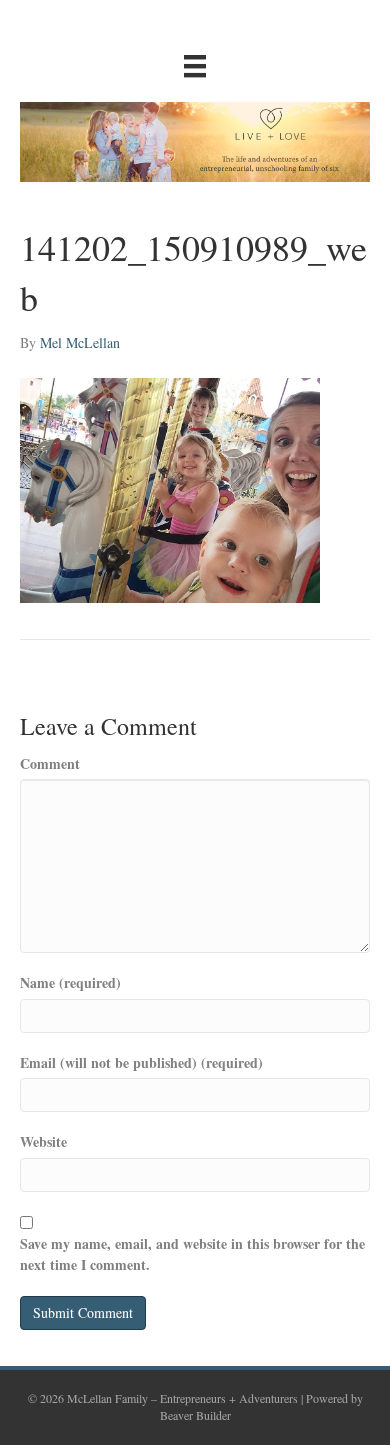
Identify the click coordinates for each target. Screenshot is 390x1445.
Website (43, 1142)
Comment (50, 764)
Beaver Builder (195, 1415)
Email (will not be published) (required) (141, 1063)
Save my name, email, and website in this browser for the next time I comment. (192, 1254)
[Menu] (195, 66)
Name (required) (70, 983)
